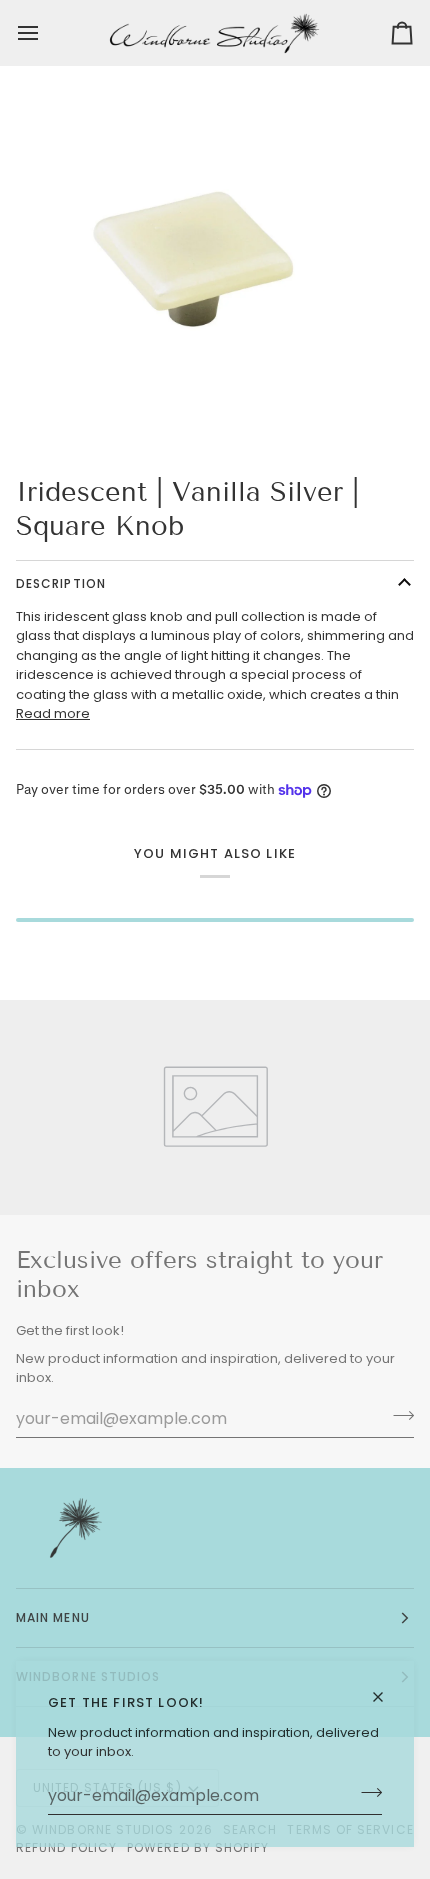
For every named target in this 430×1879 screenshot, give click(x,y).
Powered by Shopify (198, 1847)
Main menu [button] (53, 1617)
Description (61, 583)
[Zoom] (37, 408)
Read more (53, 713)
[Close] (386, 1697)
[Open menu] (46, 33)
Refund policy (66, 1847)
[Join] (365, 1793)
